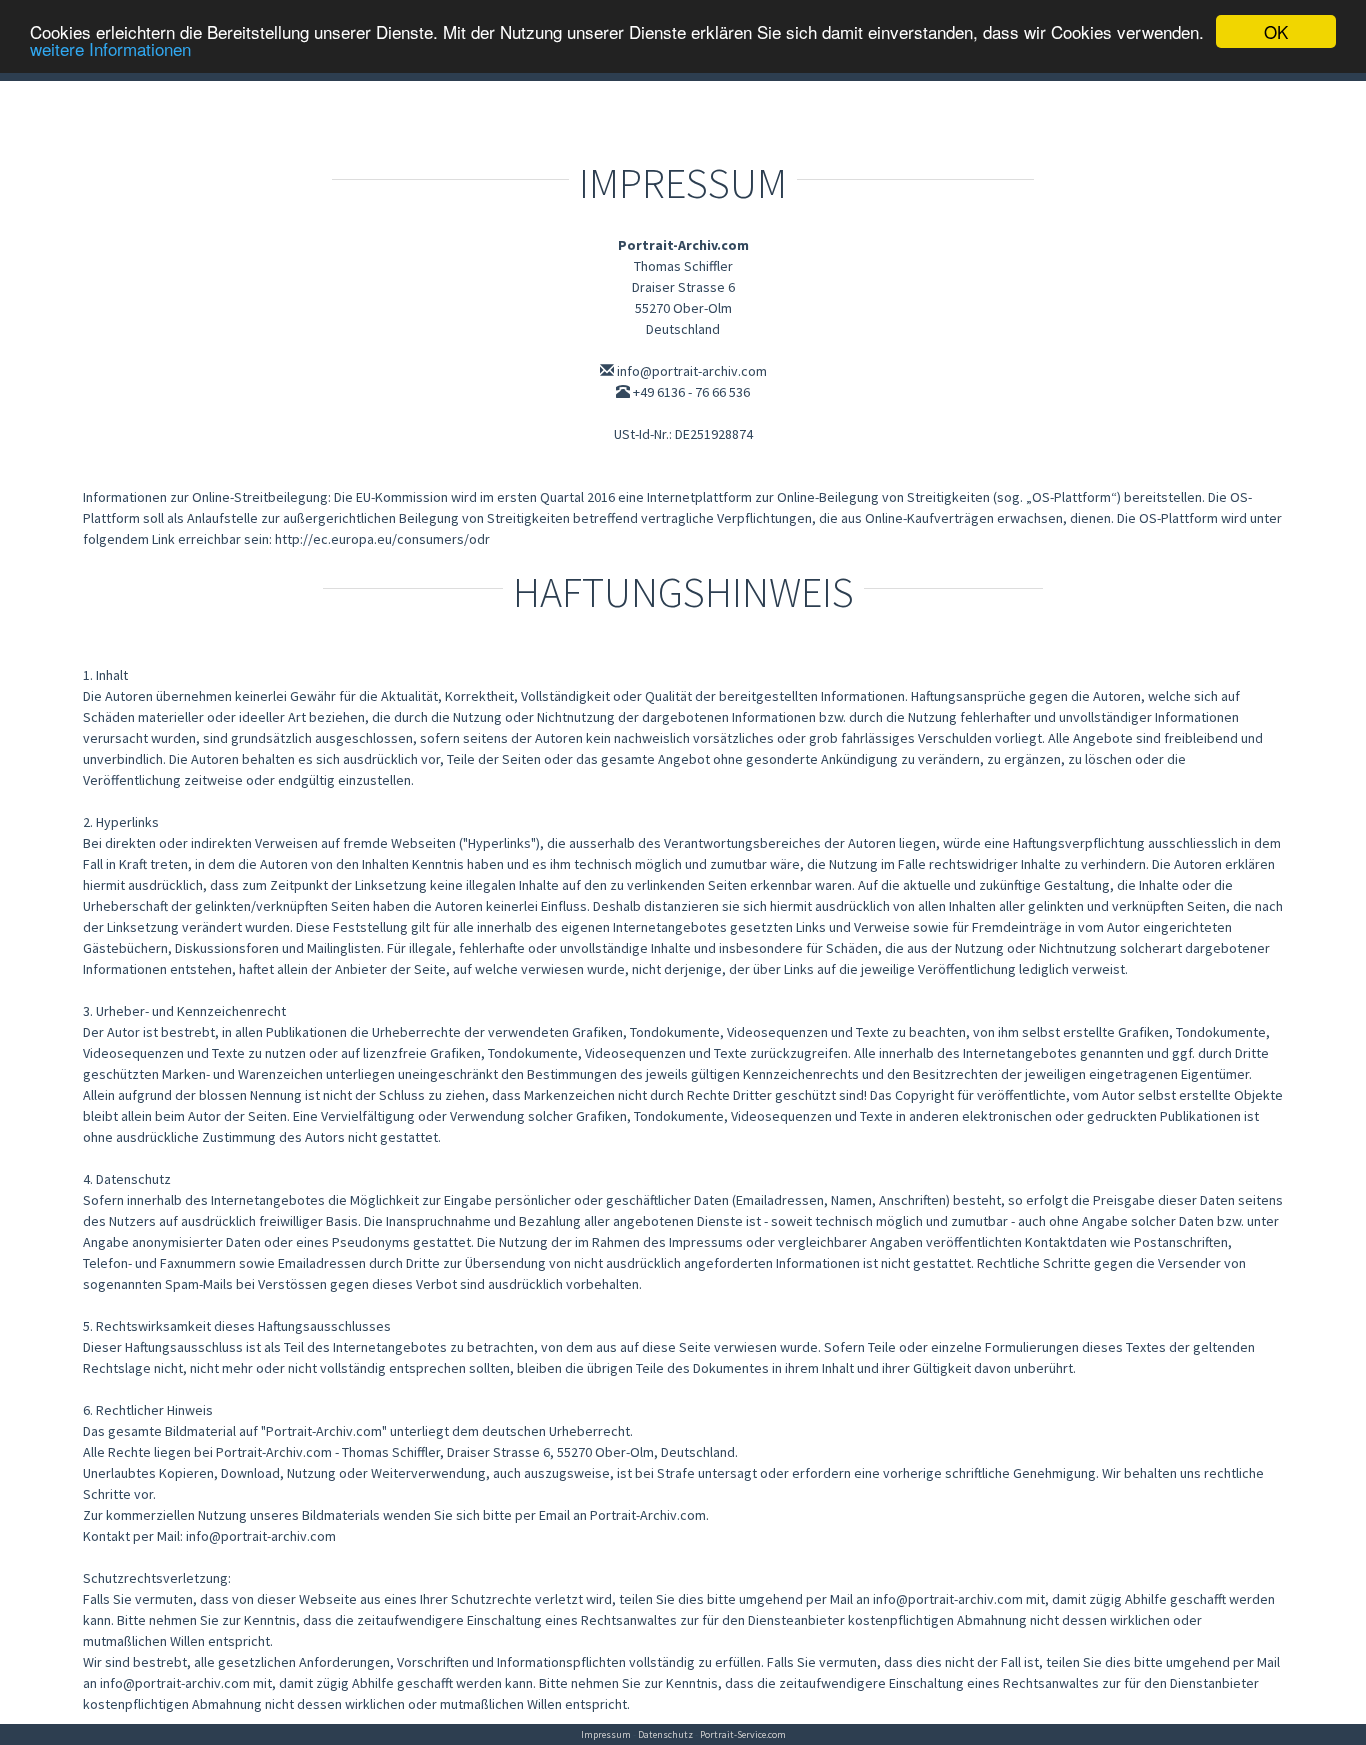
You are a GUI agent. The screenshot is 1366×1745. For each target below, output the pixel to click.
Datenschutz (665, 1734)
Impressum (606, 1734)
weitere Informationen (110, 49)
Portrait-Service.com (743, 1734)
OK (1276, 31)
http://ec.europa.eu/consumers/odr (382, 539)
